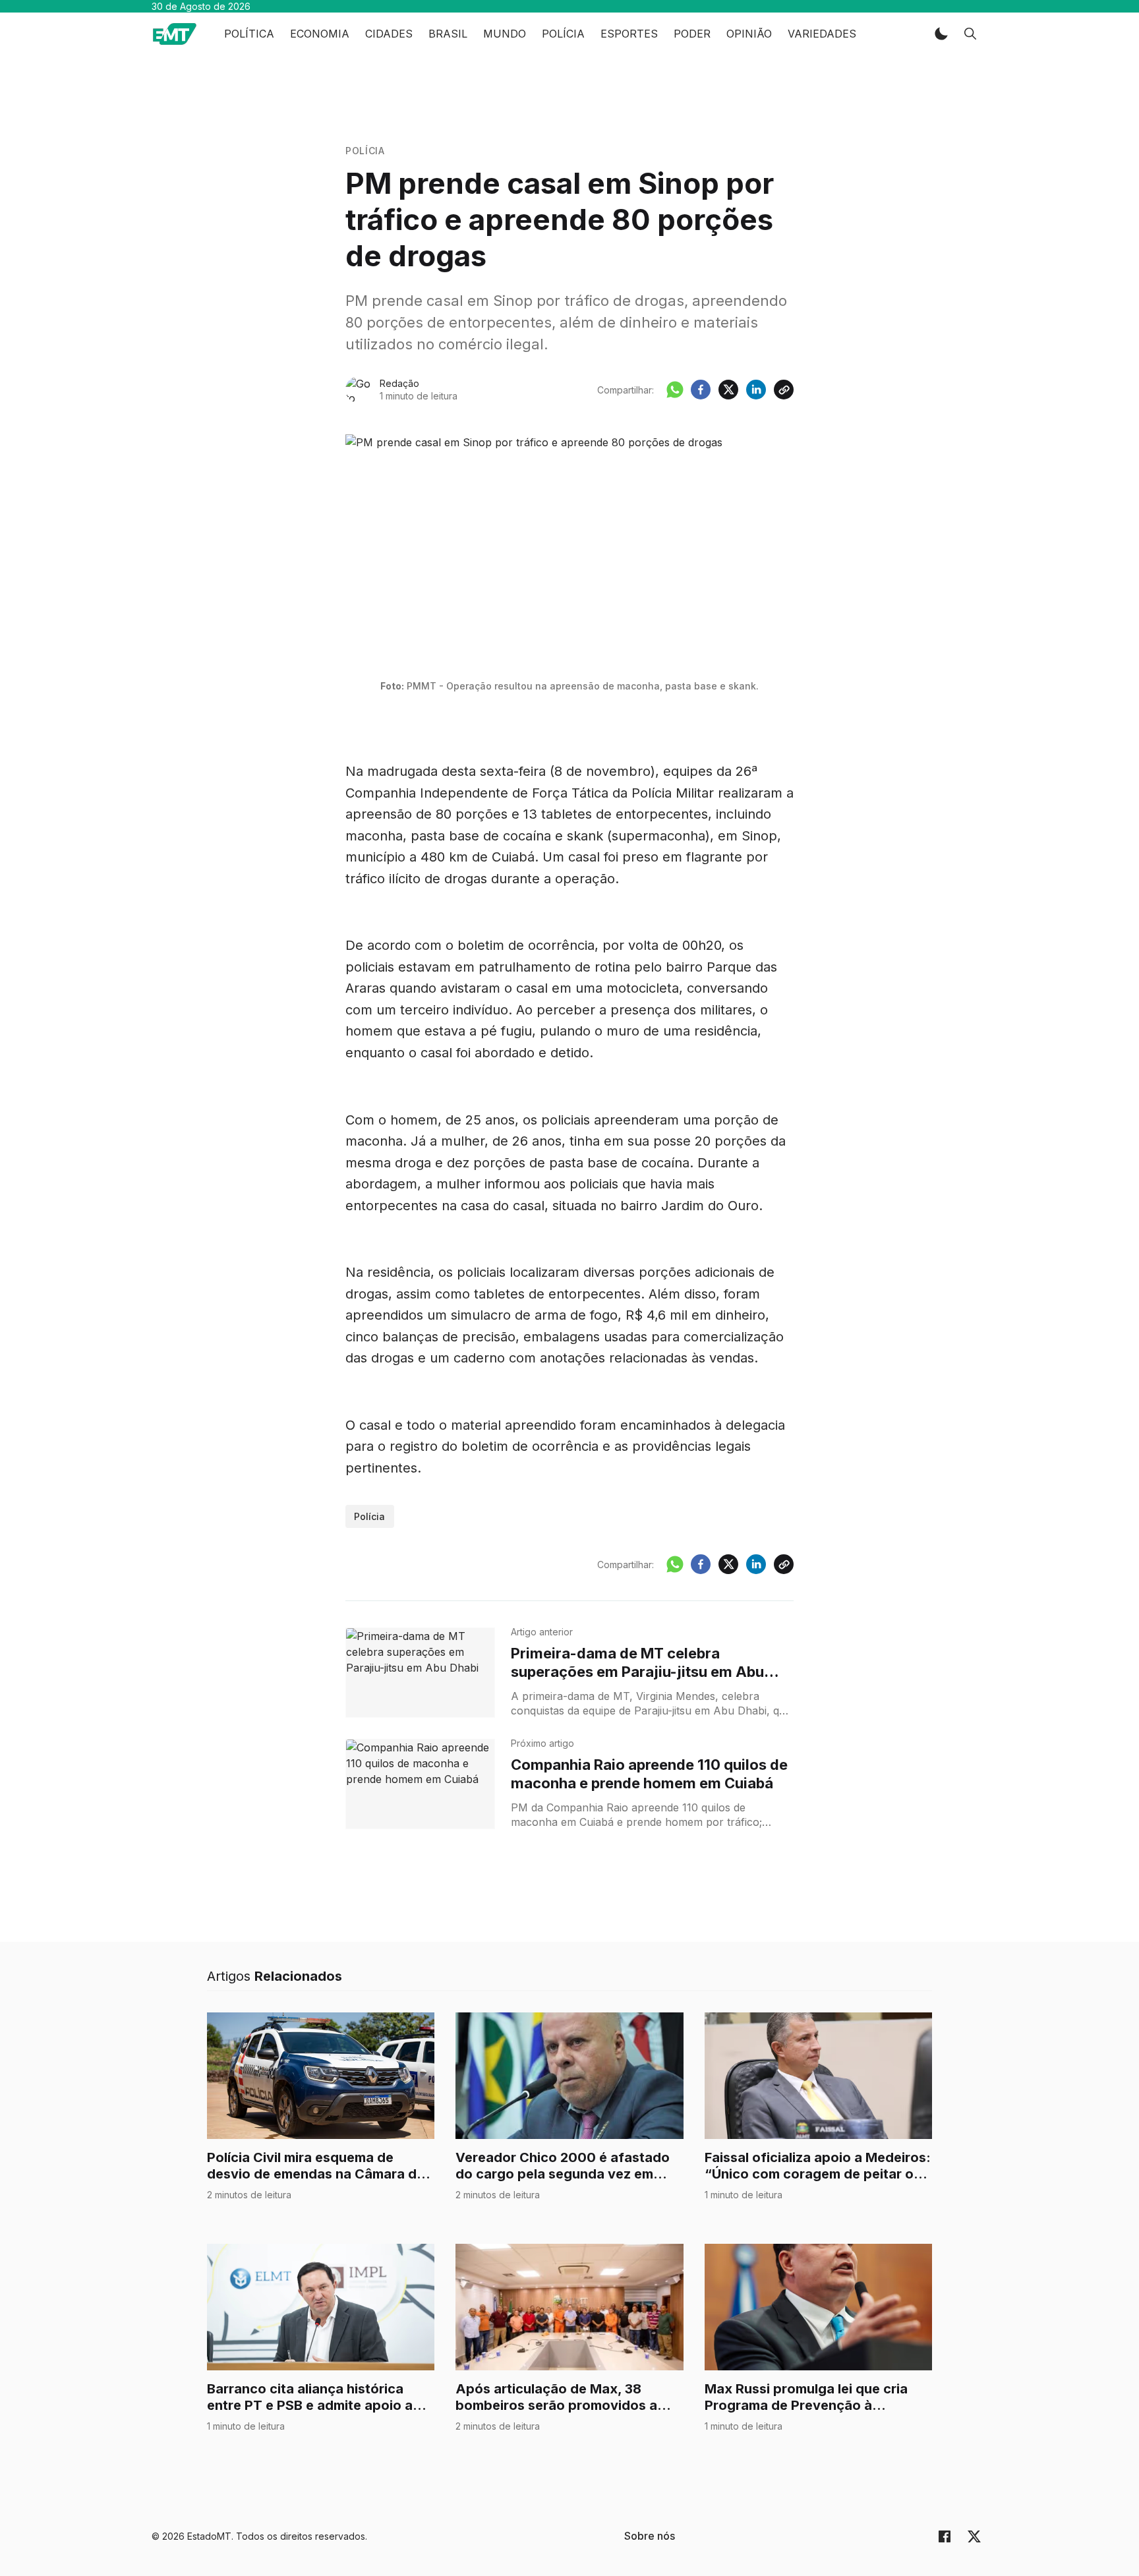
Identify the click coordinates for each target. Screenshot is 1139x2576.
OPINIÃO (749, 34)
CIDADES (389, 34)
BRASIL (448, 34)
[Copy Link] (784, 390)
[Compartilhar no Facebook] (701, 390)
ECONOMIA (320, 34)
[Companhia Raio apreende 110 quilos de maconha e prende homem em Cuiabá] (420, 1784)
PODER (692, 34)
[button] (941, 34)
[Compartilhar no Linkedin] (756, 390)
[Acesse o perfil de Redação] (359, 390)
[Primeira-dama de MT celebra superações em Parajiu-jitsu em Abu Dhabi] (420, 1673)
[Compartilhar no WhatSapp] (675, 390)
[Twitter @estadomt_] (974, 2536)
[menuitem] (650, 2536)
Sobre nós (650, 2536)
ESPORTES (629, 34)
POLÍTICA (249, 34)
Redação (399, 383)
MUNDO (505, 34)
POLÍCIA (563, 34)
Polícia (365, 151)
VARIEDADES (822, 34)
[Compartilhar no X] (728, 390)
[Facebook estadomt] (945, 2536)
